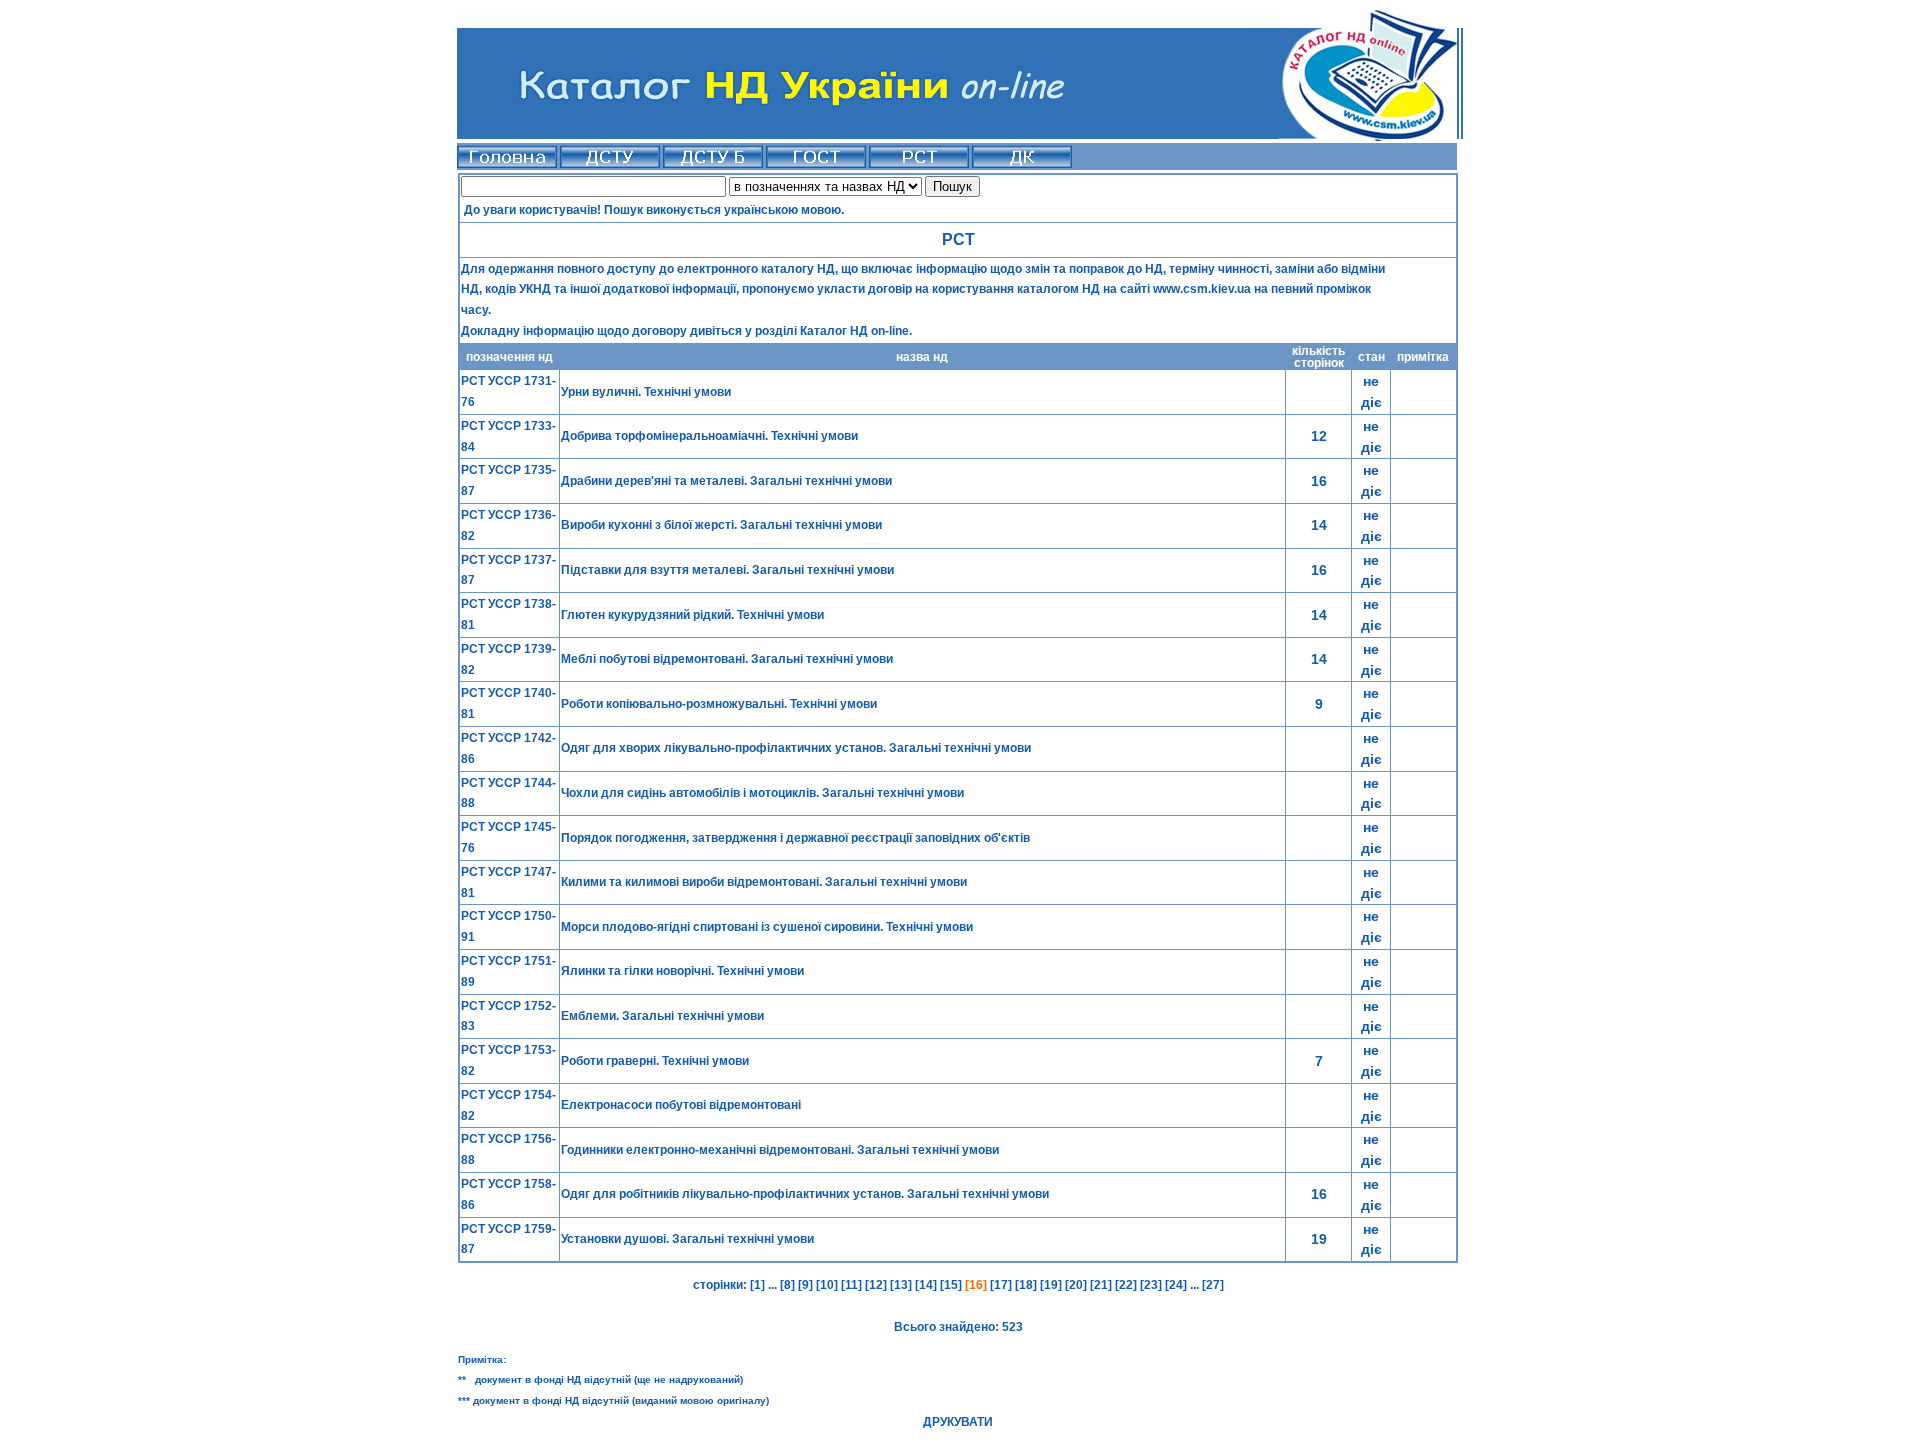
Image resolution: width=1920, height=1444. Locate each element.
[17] (1002, 1285)
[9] (807, 1285)
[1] (757, 1285)
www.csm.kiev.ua (1202, 289)
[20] (1077, 1285)
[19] (1052, 1285)
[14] (927, 1285)
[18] (1027, 1285)
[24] (1177, 1285)
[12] (877, 1285)
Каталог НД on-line (854, 331)
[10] (828, 1285)
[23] (1152, 1285)
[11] (853, 1285)
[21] (1102, 1285)
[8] (787, 1285)
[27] (1211, 1285)
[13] (902, 1285)
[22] (1127, 1285)
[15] (952, 1285)
